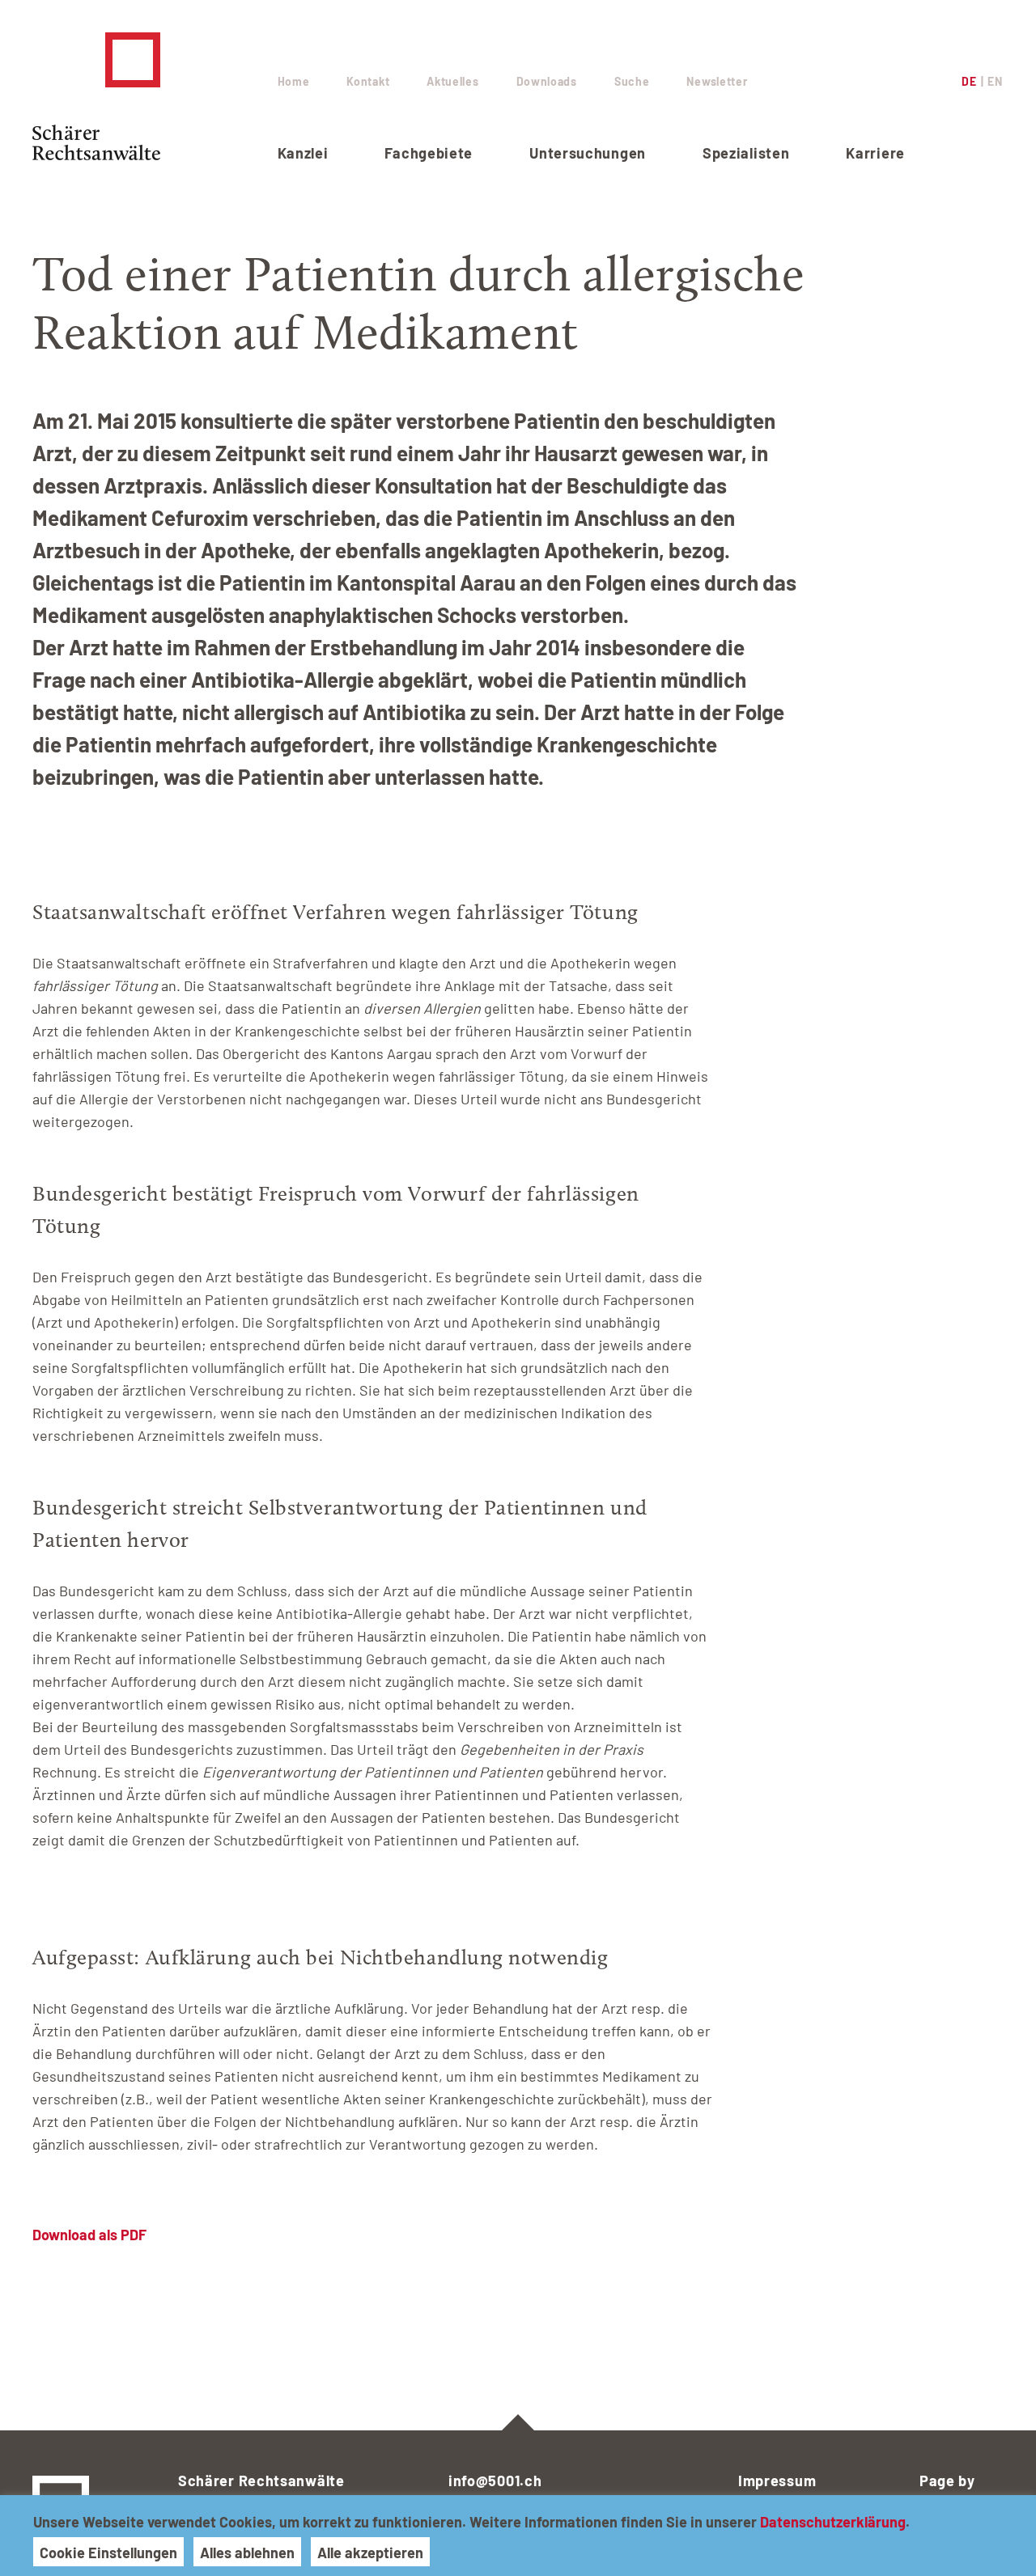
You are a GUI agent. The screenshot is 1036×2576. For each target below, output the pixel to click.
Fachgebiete (429, 153)
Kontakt (368, 81)
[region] (518, 2536)
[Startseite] (139, 96)
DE (969, 81)
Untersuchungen (588, 153)
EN (995, 81)
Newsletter (717, 81)
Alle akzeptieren (370, 2553)
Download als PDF (89, 2235)
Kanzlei (303, 153)
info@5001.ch (495, 2481)
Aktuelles (452, 81)
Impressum (777, 2481)
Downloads (547, 81)
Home (294, 81)
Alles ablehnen (247, 2553)
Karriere (875, 153)
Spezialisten (746, 153)
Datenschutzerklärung (833, 2522)
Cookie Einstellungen (108, 2553)
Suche (632, 81)
